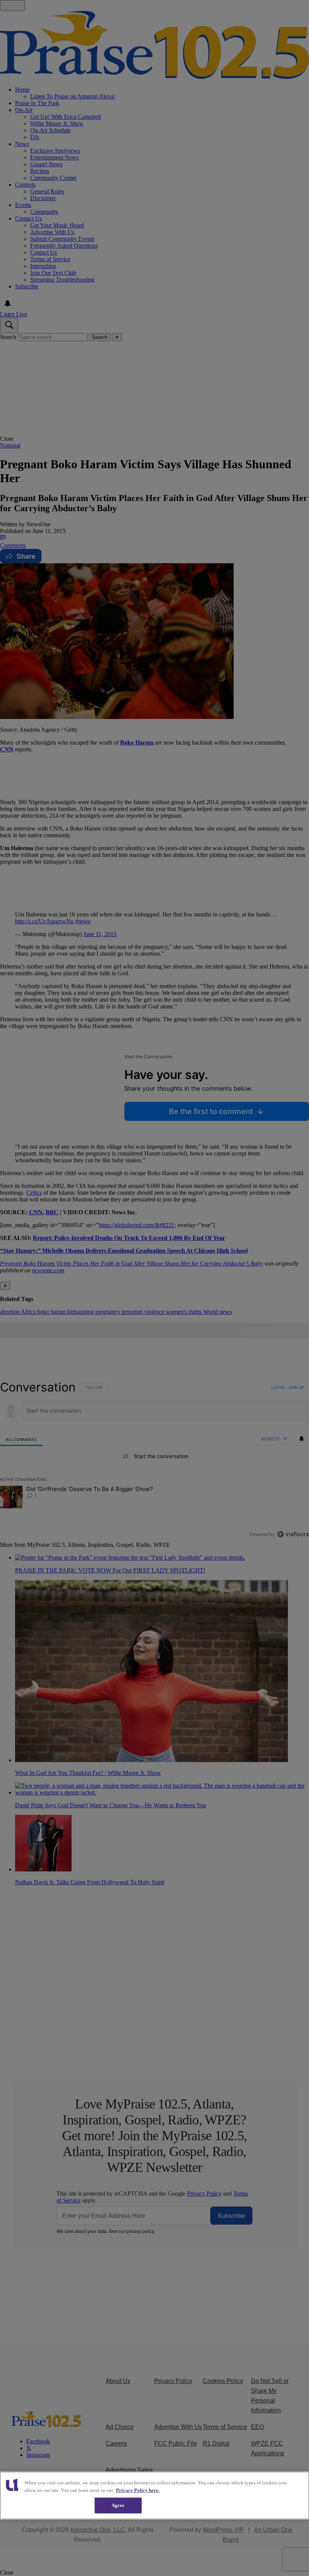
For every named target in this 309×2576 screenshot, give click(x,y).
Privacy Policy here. (138, 2490)
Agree (118, 2505)
